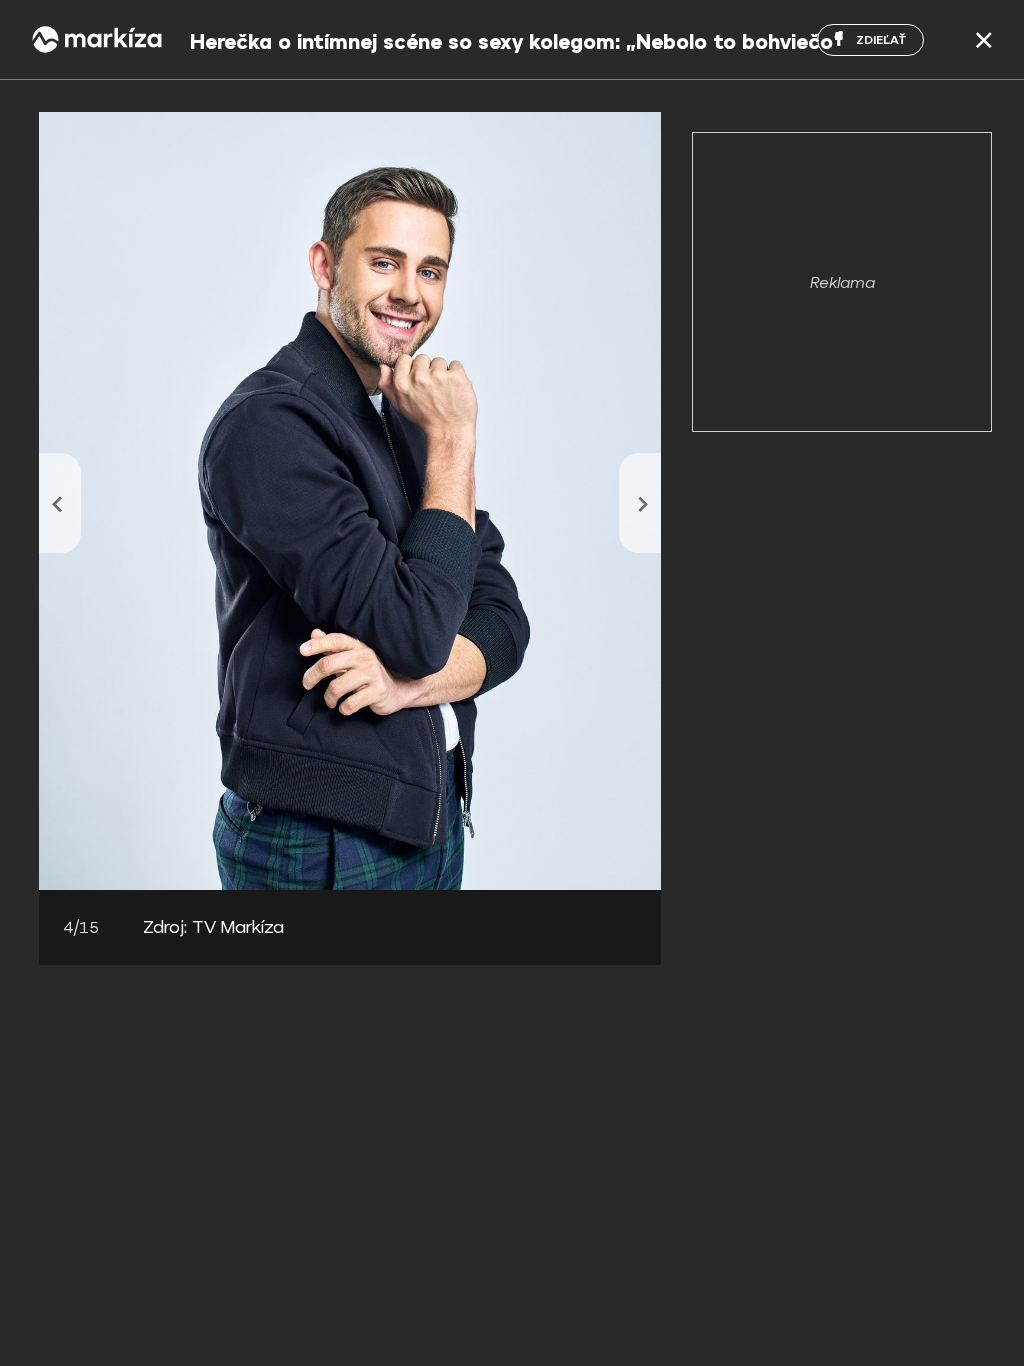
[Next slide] (640, 503)
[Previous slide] (60, 503)
